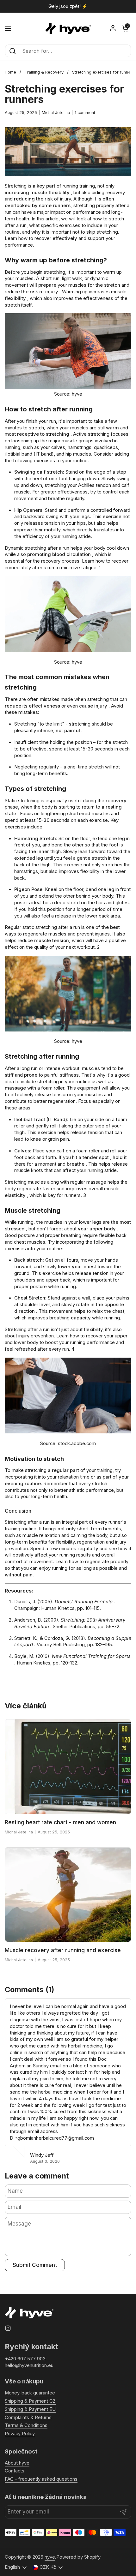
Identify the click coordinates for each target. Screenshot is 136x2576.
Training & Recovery (44, 72)
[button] (125, 28)
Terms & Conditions (26, 2425)
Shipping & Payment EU (30, 2409)
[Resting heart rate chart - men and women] (68, 1767)
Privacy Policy (20, 2434)
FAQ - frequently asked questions (41, 2479)
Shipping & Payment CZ (30, 2401)
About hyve (17, 2463)
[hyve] (68, 28)
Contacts (15, 2471)
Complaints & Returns (28, 2418)
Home (10, 72)
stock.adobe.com (77, 1443)
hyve (50, 2557)
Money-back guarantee (30, 2393)
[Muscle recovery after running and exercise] (68, 1895)
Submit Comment (35, 2265)
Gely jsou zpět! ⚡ (68, 6)
